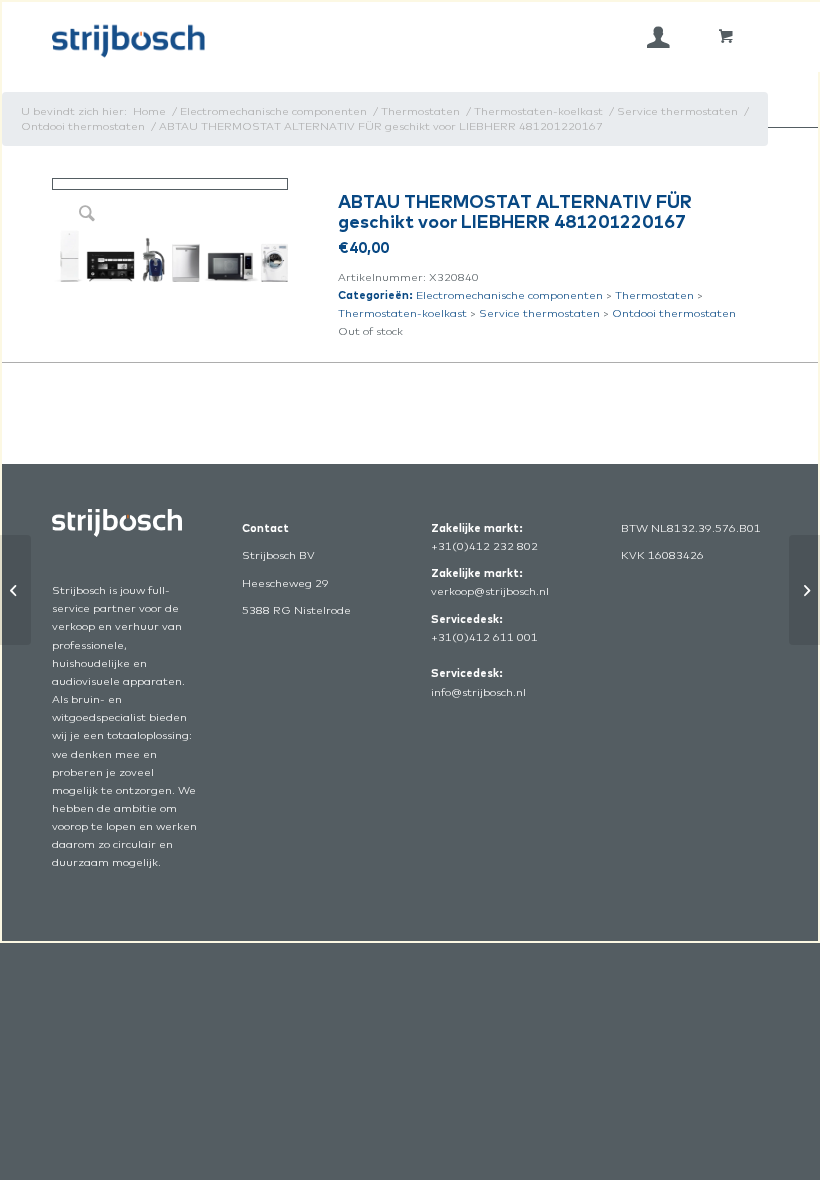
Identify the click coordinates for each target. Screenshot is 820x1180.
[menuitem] (658, 37)
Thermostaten (654, 295)
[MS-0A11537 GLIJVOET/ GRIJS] (15, 590)
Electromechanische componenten (509, 295)
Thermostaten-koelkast (402, 313)
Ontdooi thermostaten (674, 313)
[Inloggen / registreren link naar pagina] (658, 37)
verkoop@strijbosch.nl (490, 591)
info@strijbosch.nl (478, 692)
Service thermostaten (539, 313)
